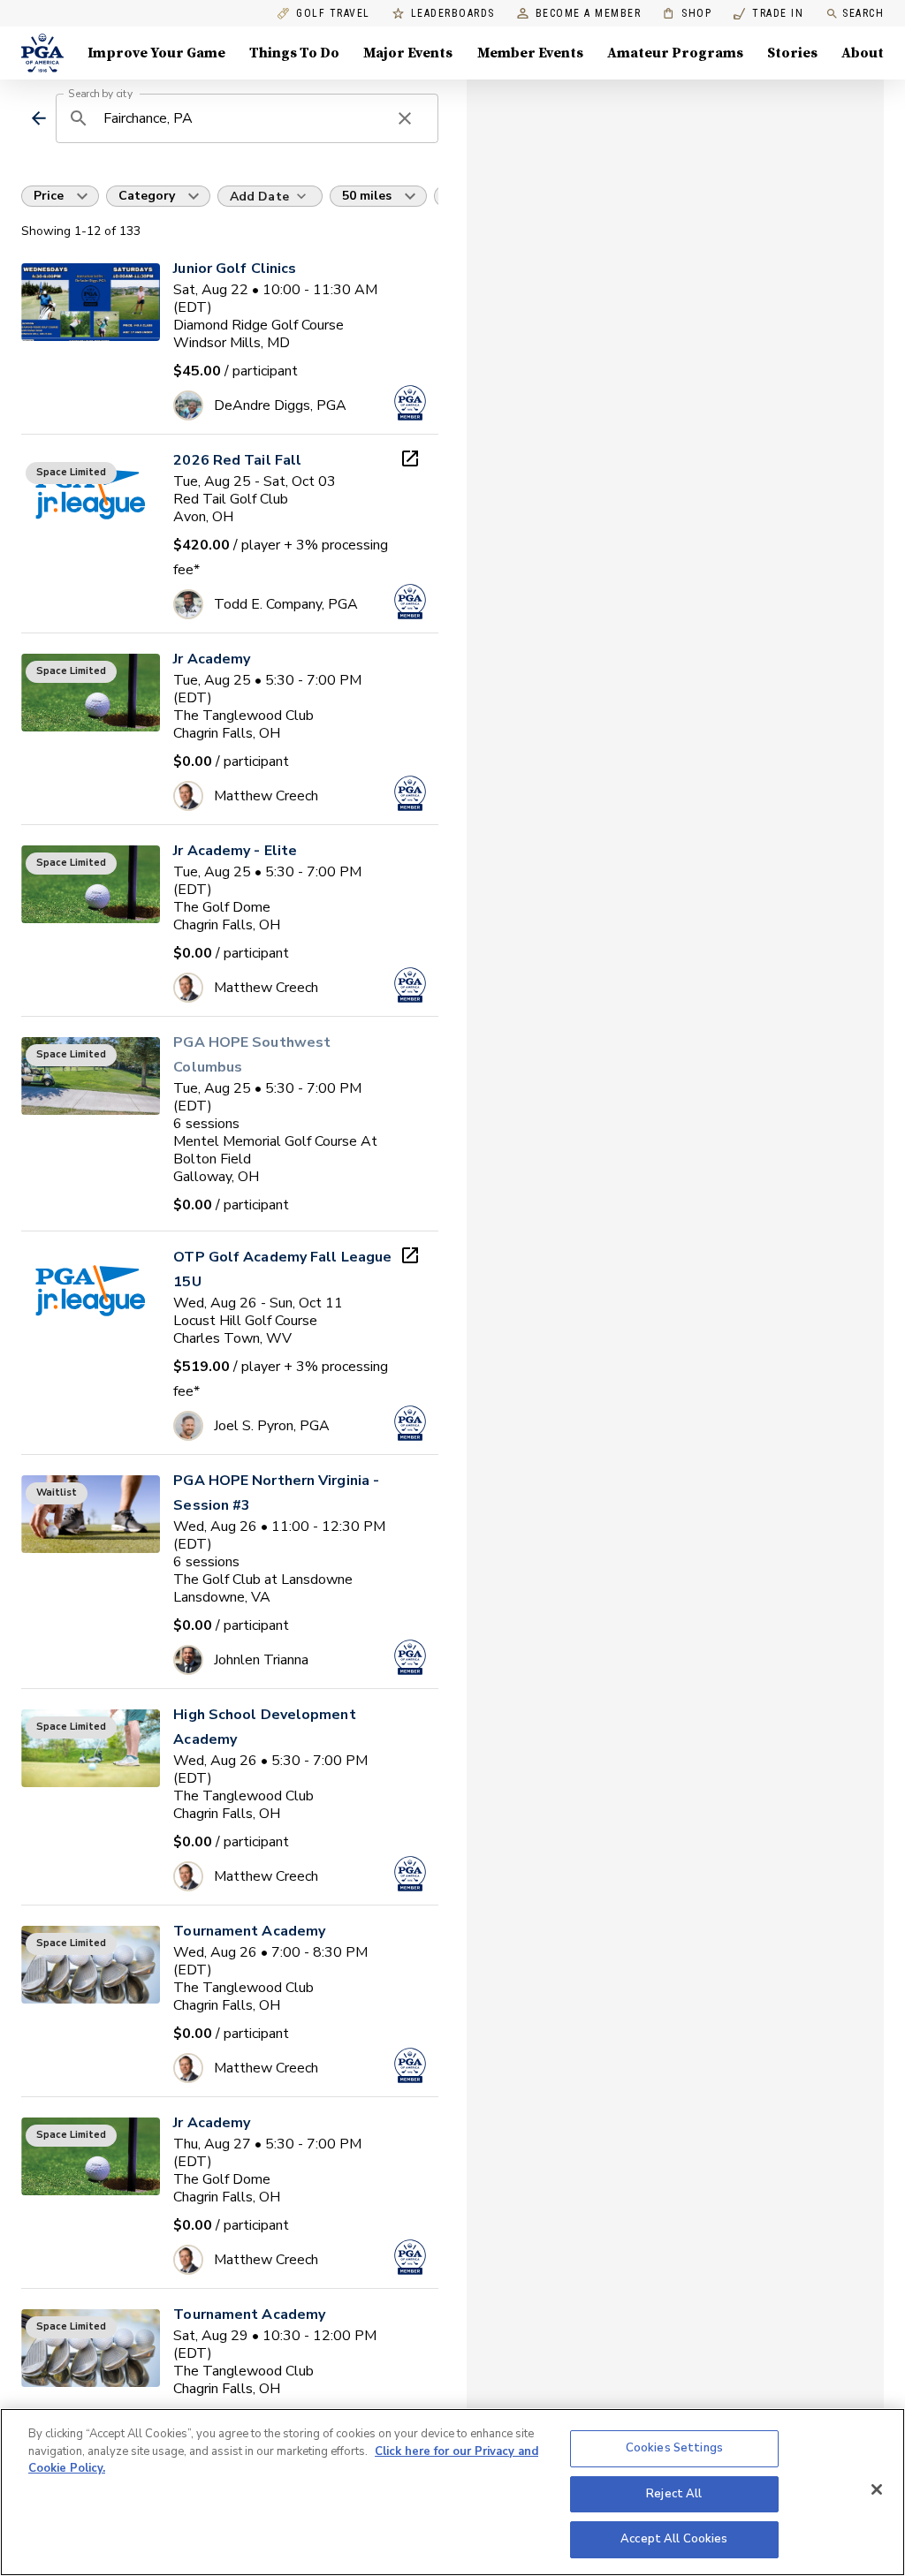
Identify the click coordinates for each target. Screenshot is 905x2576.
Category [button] (147, 196)
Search (863, 13)
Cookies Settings (674, 2448)
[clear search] (405, 118)
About (863, 53)
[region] (452, 2492)
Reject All (674, 2494)
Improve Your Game (156, 53)
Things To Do (294, 53)
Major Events (408, 53)
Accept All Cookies (674, 2539)
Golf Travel (333, 14)
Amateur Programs (675, 53)
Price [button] (49, 196)
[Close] (877, 2489)
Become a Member (589, 14)
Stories (792, 53)
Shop (687, 14)
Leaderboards (453, 14)
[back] (38, 118)
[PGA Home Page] (42, 53)
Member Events (530, 53)
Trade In (768, 14)
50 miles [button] (367, 196)
